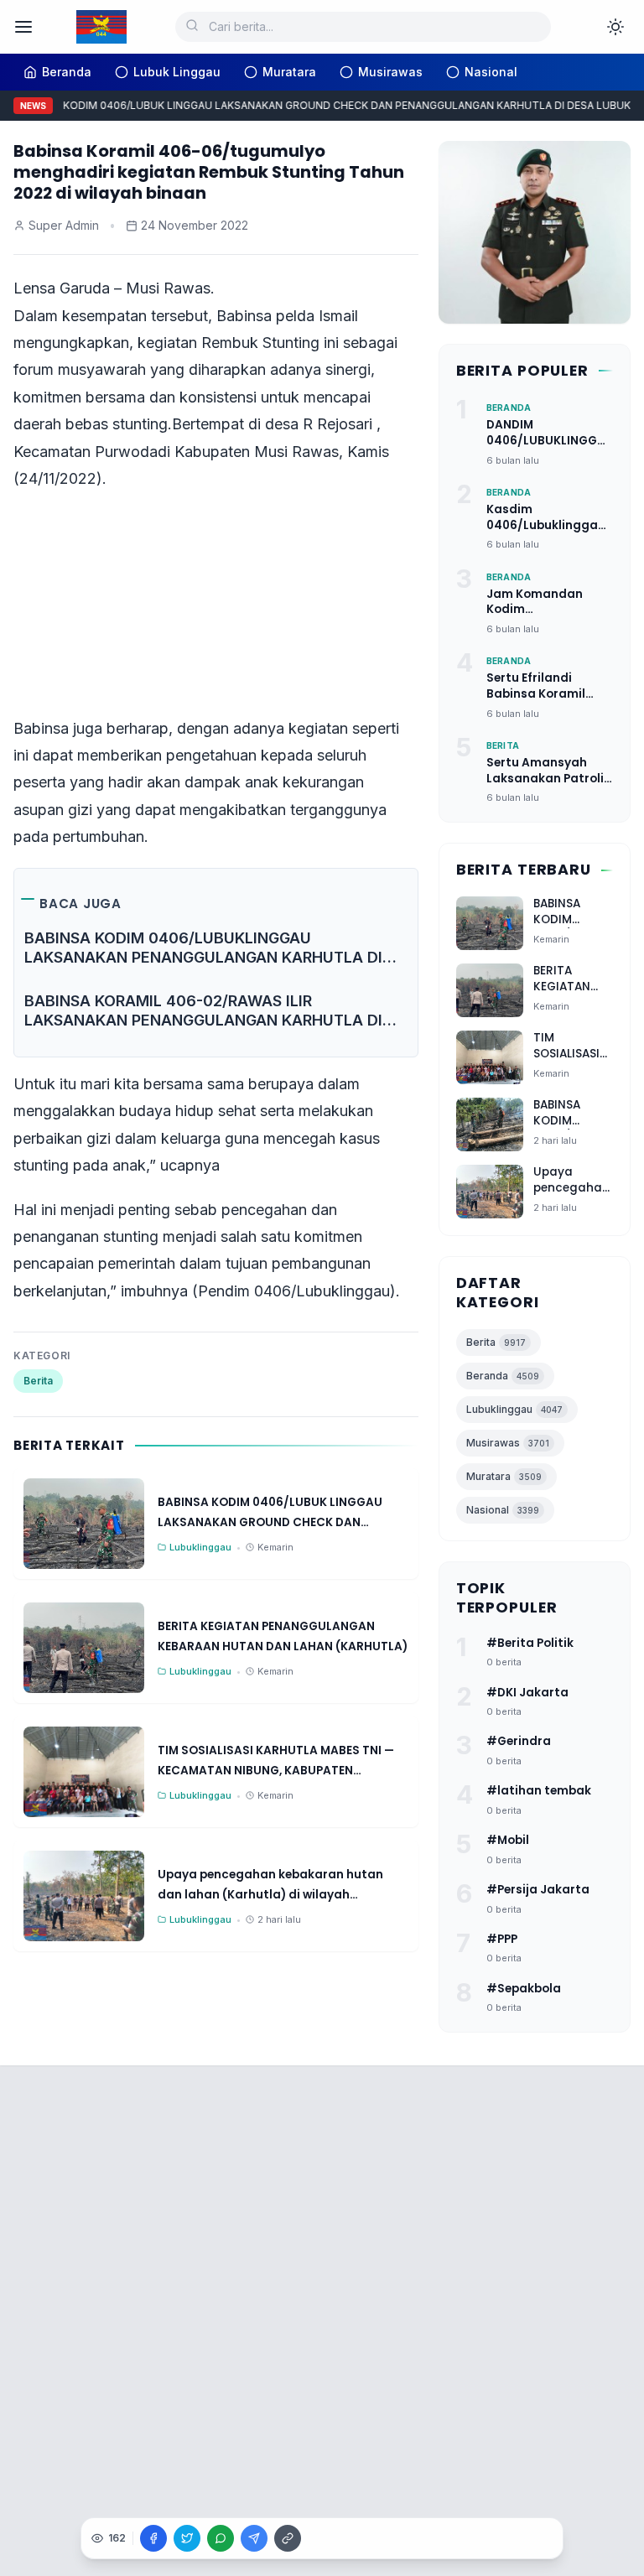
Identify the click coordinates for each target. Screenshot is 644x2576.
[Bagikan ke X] (187, 2538)
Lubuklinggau (514, 1409)
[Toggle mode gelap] (615, 27)
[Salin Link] (288, 2538)
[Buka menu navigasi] (23, 27)
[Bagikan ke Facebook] (153, 2538)
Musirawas (508, 1443)
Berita (38, 1381)
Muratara (504, 1476)
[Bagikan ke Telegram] (254, 2538)
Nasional (503, 1510)
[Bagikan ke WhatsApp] (221, 2538)
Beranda (503, 1376)
